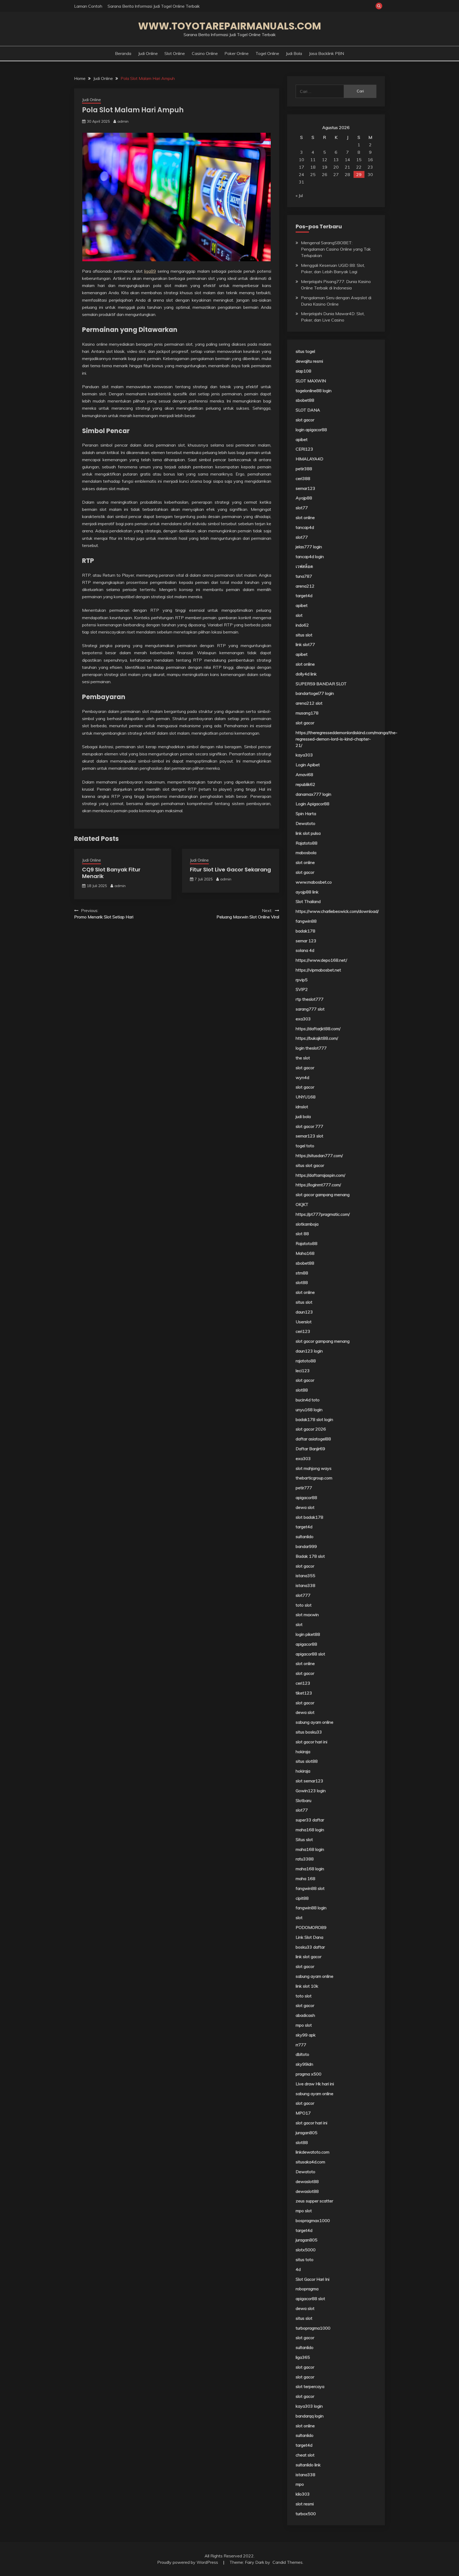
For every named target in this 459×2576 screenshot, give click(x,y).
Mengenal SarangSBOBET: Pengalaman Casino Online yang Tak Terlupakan (336, 249)
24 (301, 174)
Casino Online (205, 53)
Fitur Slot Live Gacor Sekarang (230, 870)
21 (347, 167)
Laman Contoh (88, 6)
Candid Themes (288, 2562)
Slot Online (175, 53)
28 (347, 174)
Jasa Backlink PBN (326, 53)
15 (359, 160)
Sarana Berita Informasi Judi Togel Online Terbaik (154, 6)
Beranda (123, 53)
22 (359, 167)
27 (336, 174)
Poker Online (237, 53)
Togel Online (267, 53)
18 (313, 167)
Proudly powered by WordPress (188, 2562)
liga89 (150, 271)
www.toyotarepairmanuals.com (230, 26)
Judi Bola (294, 53)
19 (325, 167)
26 (325, 174)
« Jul (299, 195)
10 (301, 160)
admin (123, 121)
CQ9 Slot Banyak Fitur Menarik (111, 873)
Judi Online (148, 53)
